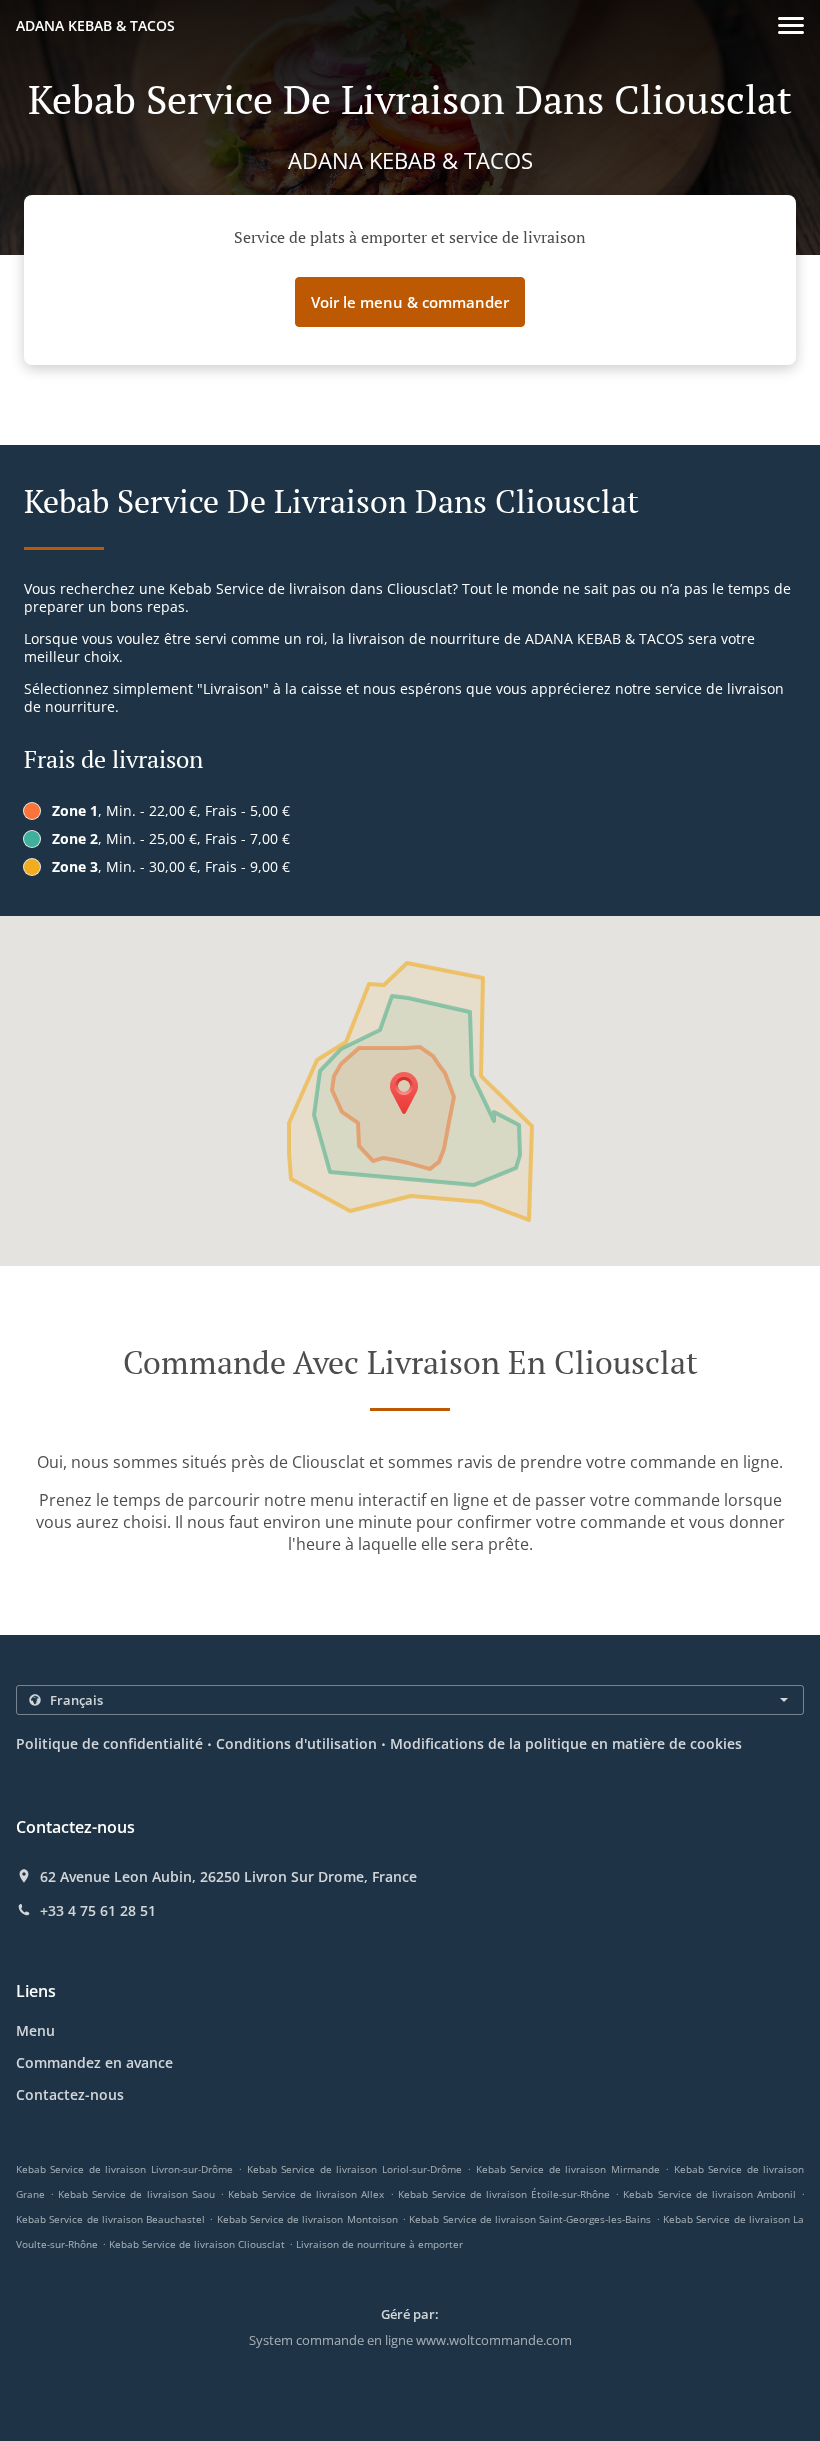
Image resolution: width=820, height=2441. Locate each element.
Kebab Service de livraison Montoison (307, 2219)
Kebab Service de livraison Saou (136, 2194)
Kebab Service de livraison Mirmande (568, 2169)
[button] (791, 25)
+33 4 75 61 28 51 (98, 1911)
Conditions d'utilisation (296, 1743)
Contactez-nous (70, 2094)
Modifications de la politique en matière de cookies (566, 1743)
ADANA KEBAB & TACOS (95, 25)
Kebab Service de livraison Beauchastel (110, 2219)
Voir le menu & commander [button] (410, 302)
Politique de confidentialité (109, 1743)
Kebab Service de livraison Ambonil (709, 2194)
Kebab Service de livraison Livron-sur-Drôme (124, 2169)
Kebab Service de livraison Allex (306, 2194)
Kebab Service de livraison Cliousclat (197, 2244)
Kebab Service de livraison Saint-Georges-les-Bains (530, 2219)
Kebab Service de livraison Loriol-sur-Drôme (354, 2169)
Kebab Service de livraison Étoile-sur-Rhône (504, 2194)
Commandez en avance (94, 2062)
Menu (35, 2030)
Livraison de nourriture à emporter (379, 2244)
